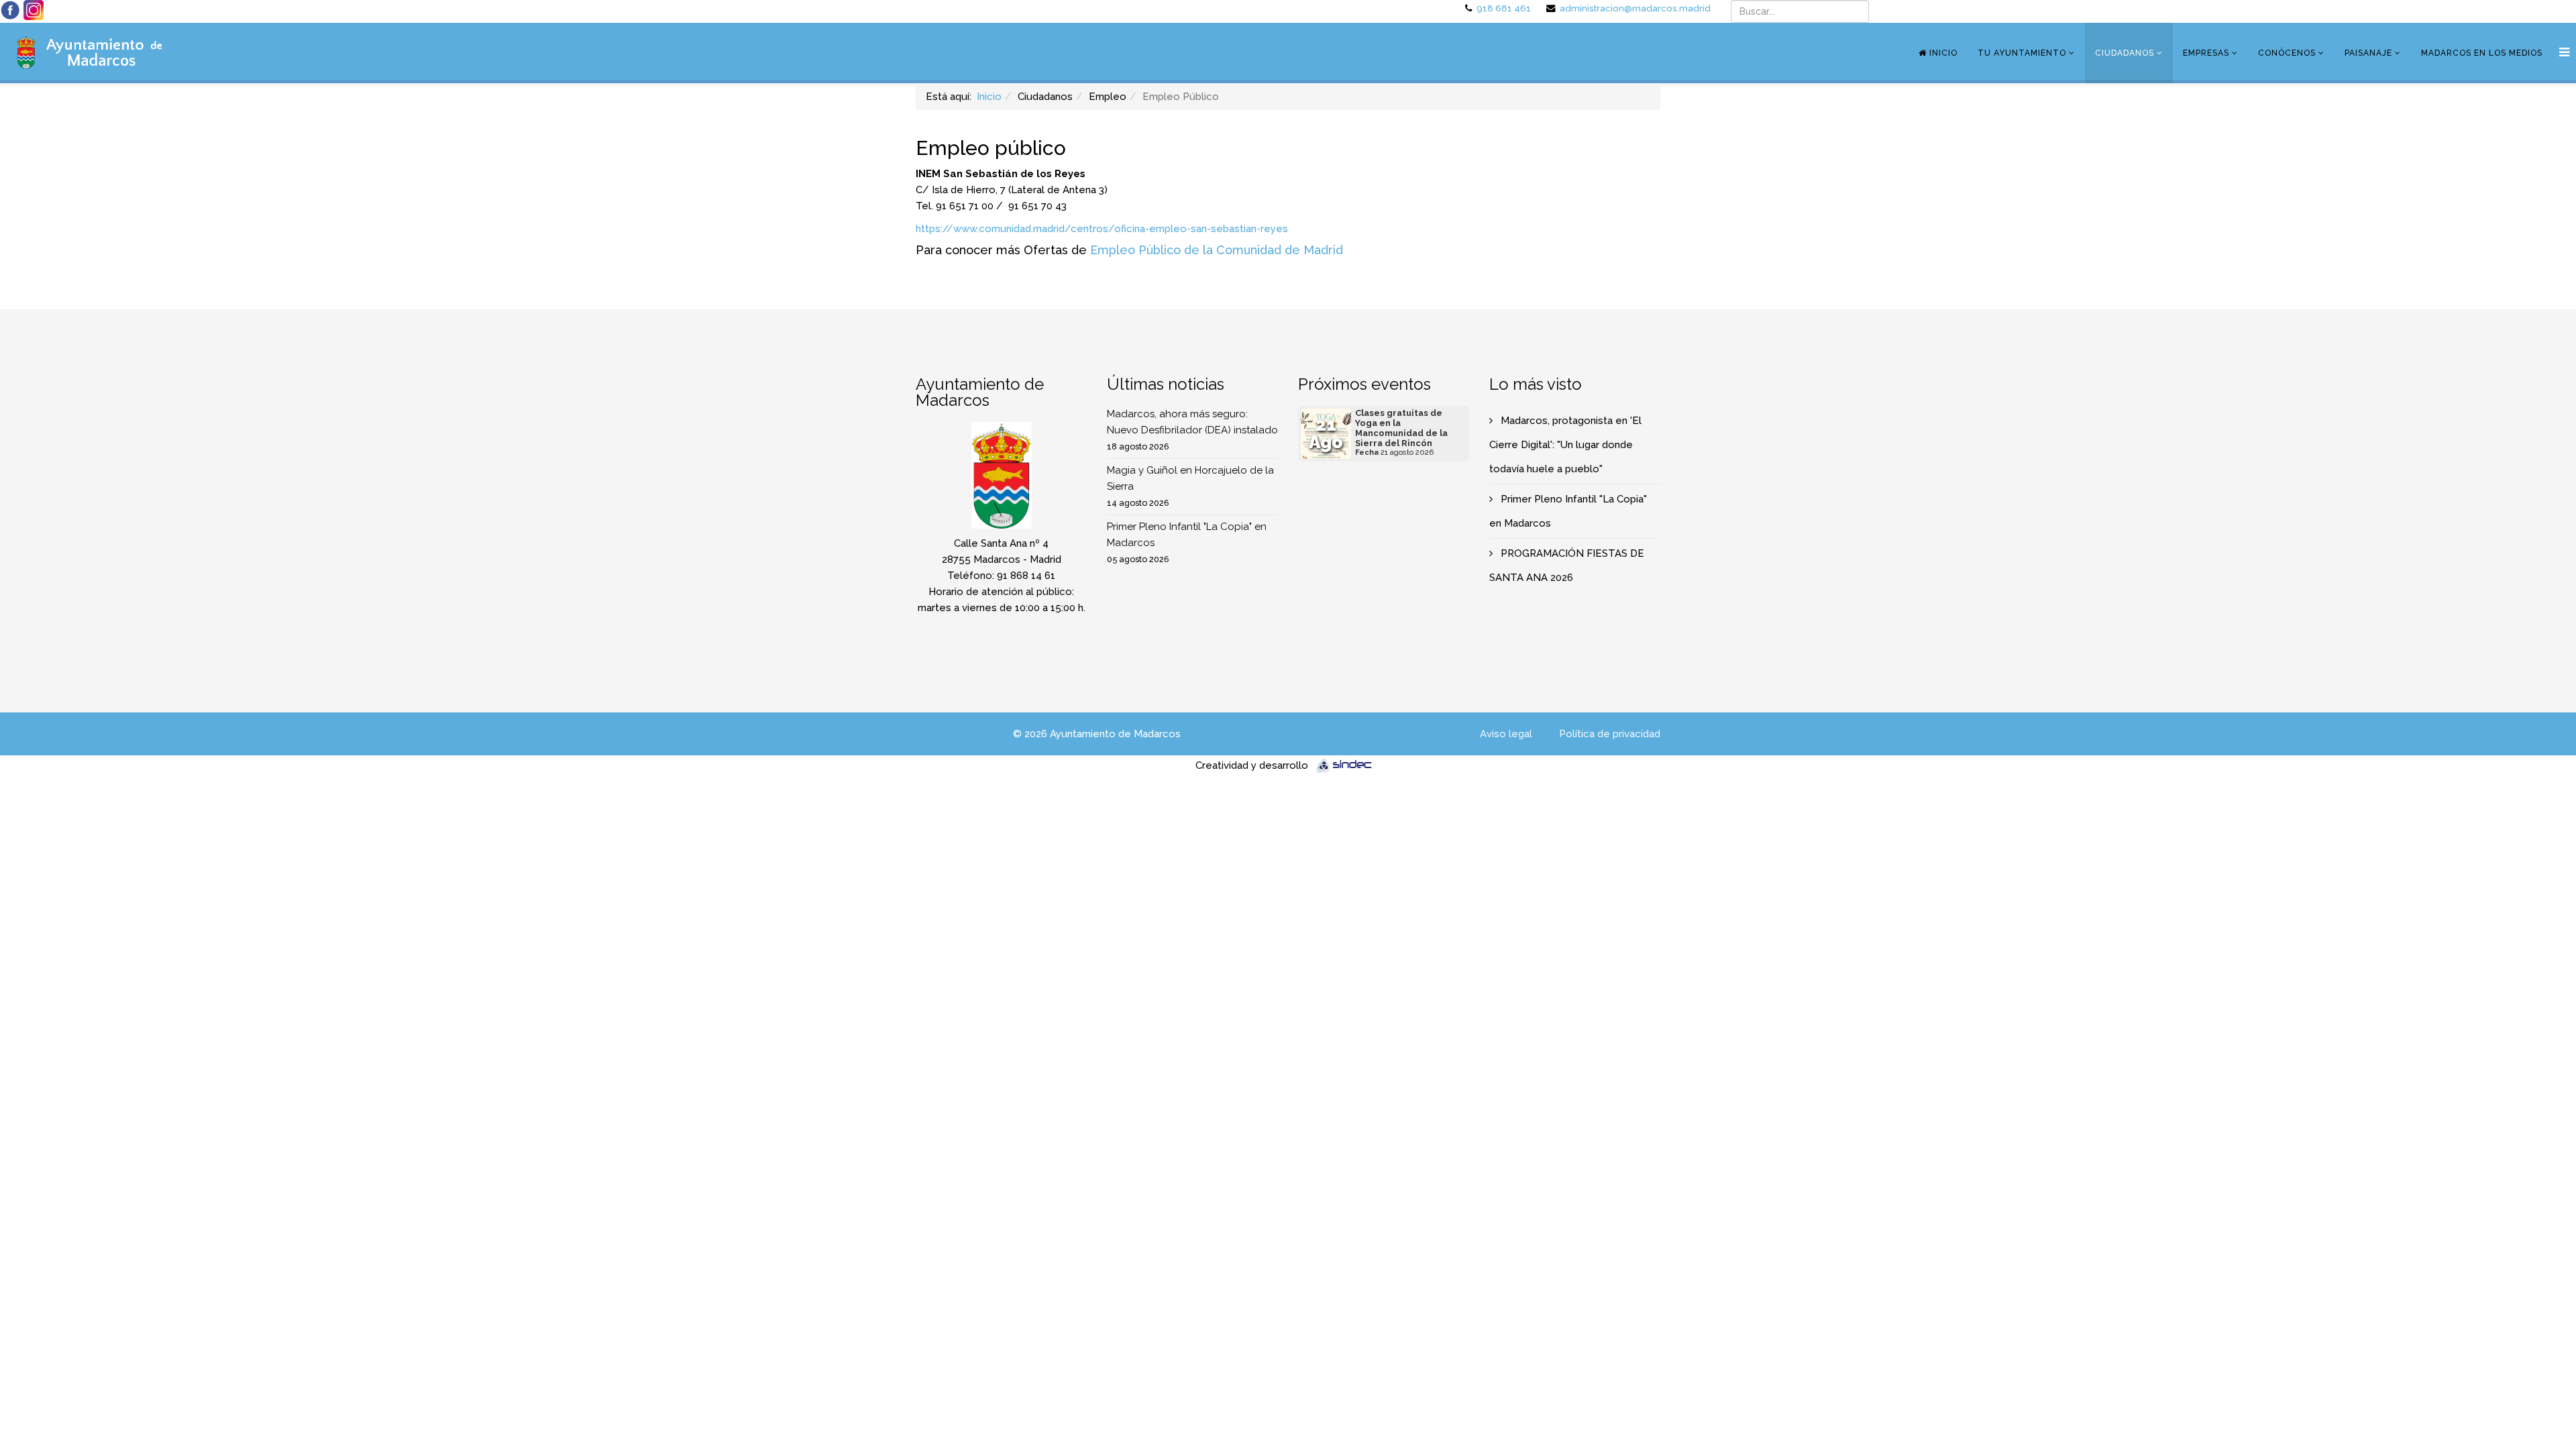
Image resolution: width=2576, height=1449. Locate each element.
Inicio (1942, 53)
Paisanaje (2368, 53)
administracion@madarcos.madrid (1635, 8)
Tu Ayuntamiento (2022, 53)
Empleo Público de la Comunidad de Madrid (1217, 250)
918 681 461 (1504, 8)
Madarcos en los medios (2482, 53)
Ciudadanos (2125, 53)
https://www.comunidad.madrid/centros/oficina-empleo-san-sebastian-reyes (1102, 229)
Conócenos (2287, 53)
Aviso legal (1506, 734)
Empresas (2206, 53)
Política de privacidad (1610, 734)
